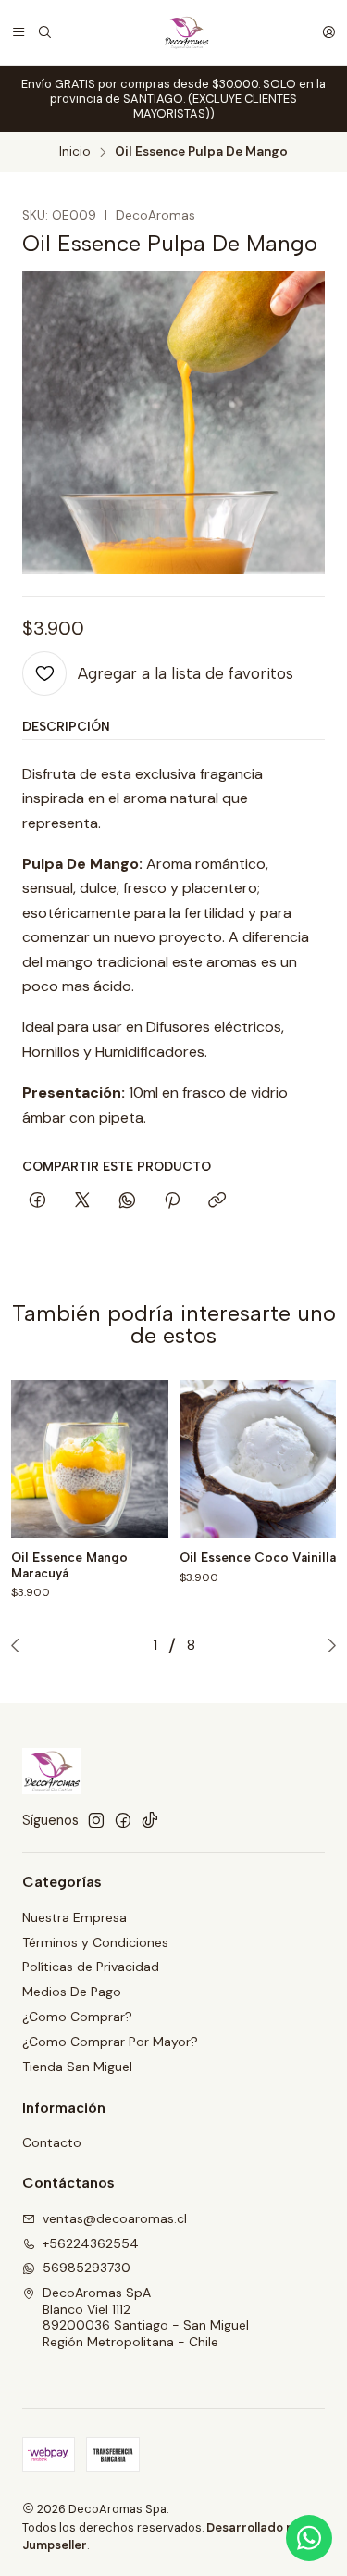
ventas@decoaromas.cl (115, 2218)
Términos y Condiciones (95, 1942)
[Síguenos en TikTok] (150, 1820)
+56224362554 (91, 2243)
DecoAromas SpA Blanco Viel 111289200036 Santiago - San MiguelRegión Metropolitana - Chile (146, 2317)
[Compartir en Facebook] (37, 1201)
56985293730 (87, 2268)
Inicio (75, 152)
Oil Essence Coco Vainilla (258, 1557)
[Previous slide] (19, 1645)
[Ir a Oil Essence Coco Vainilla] (258, 1459)
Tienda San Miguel (77, 2067)
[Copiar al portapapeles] (217, 1201)
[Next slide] (328, 1645)
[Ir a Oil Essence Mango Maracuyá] (90, 1459)
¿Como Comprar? (77, 2017)
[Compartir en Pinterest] (172, 1201)
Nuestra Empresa (74, 1917)
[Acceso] (328, 32)
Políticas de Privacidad (91, 1967)
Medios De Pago (72, 1992)
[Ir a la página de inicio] (186, 32)
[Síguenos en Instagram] (96, 1820)
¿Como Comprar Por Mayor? (110, 2042)
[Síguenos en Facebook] (123, 1820)
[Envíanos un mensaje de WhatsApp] (309, 2538)
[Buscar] (44, 32)
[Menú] (19, 32)
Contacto (52, 2142)
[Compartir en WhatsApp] (127, 1201)
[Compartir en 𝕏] (82, 1201)
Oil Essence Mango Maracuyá (69, 1565)
